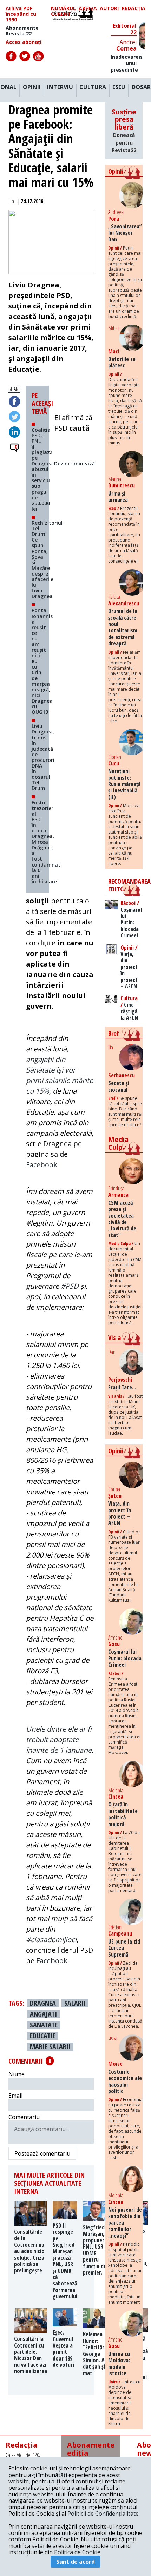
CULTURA (93, 87)
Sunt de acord (75, 2562)
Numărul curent (63, 11)
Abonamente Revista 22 (22, 31)
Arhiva (88, 9)
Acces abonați (24, 42)
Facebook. (42, 1165)
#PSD (70, 1286)
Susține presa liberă (124, 131)
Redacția (133, 9)
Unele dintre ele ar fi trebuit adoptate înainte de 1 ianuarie (59, 1740)
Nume (17, 2074)
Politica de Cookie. (78, 2552)
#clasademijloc (50, 1940)
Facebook (52, 1961)
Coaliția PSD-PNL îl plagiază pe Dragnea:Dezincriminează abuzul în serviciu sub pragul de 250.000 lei (63, 469)
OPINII (32, 87)
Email (15, 2096)
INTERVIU (60, 87)
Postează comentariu (42, 2153)
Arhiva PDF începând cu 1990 (21, 14)
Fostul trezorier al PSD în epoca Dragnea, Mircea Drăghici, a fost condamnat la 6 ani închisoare (46, 842)
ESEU (119, 87)
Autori (109, 9)
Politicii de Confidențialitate (103, 2514)
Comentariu (24, 2117)
